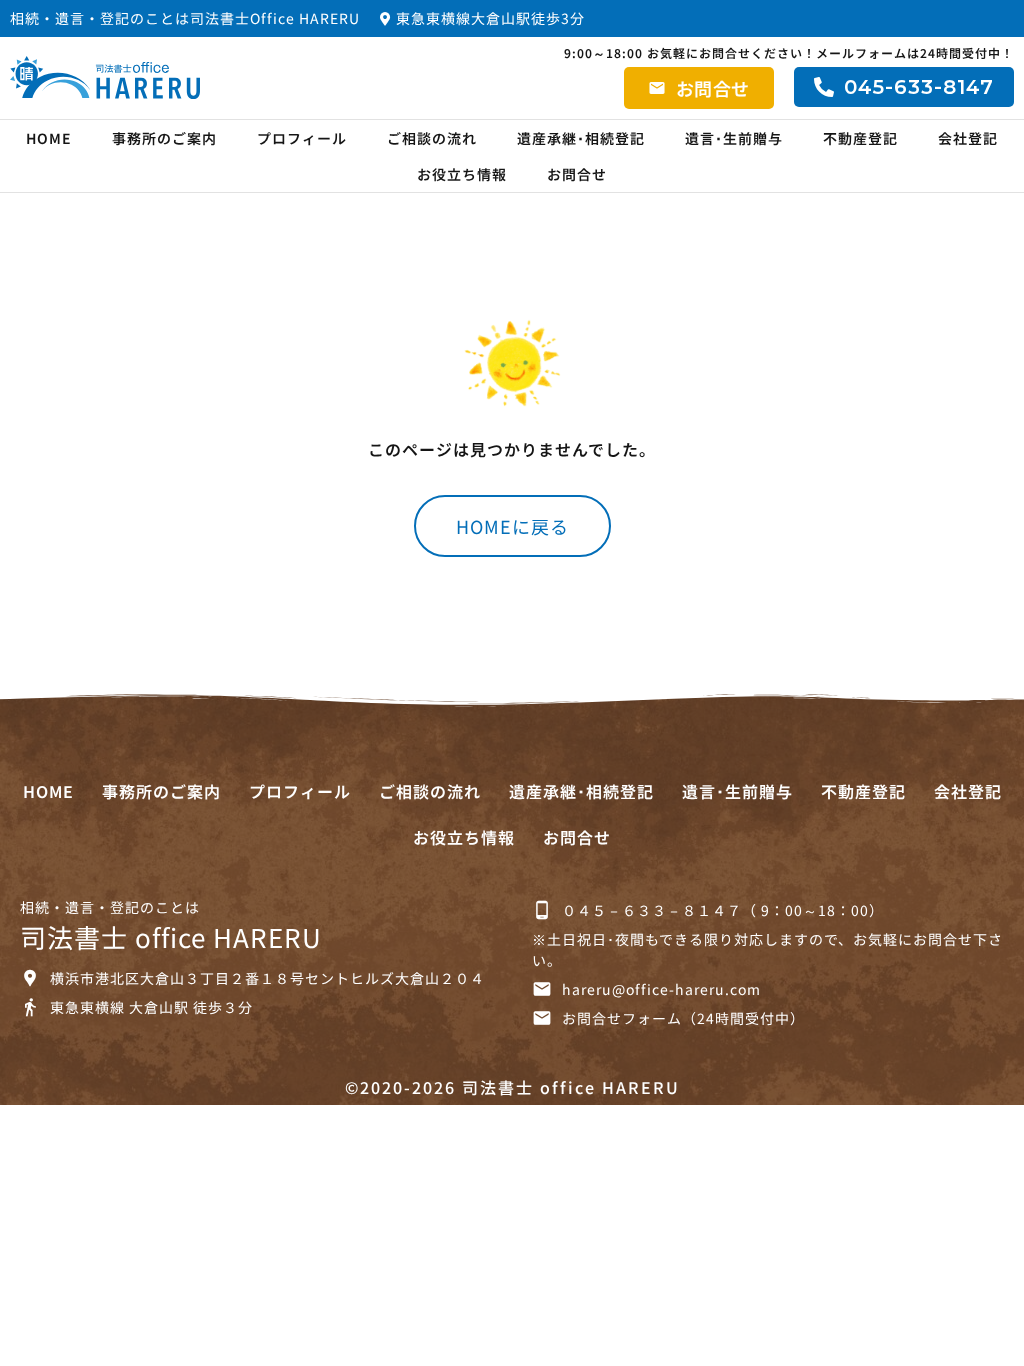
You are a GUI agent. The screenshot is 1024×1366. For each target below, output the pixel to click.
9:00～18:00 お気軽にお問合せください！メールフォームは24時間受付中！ (789, 52)
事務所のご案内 (164, 138)
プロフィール (302, 138)
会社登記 (968, 138)
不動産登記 (860, 138)
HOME (49, 138)
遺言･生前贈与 (734, 138)
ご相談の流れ (432, 138)
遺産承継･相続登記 (581, 138)
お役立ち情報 (462, 174)
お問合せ (577, 174)
